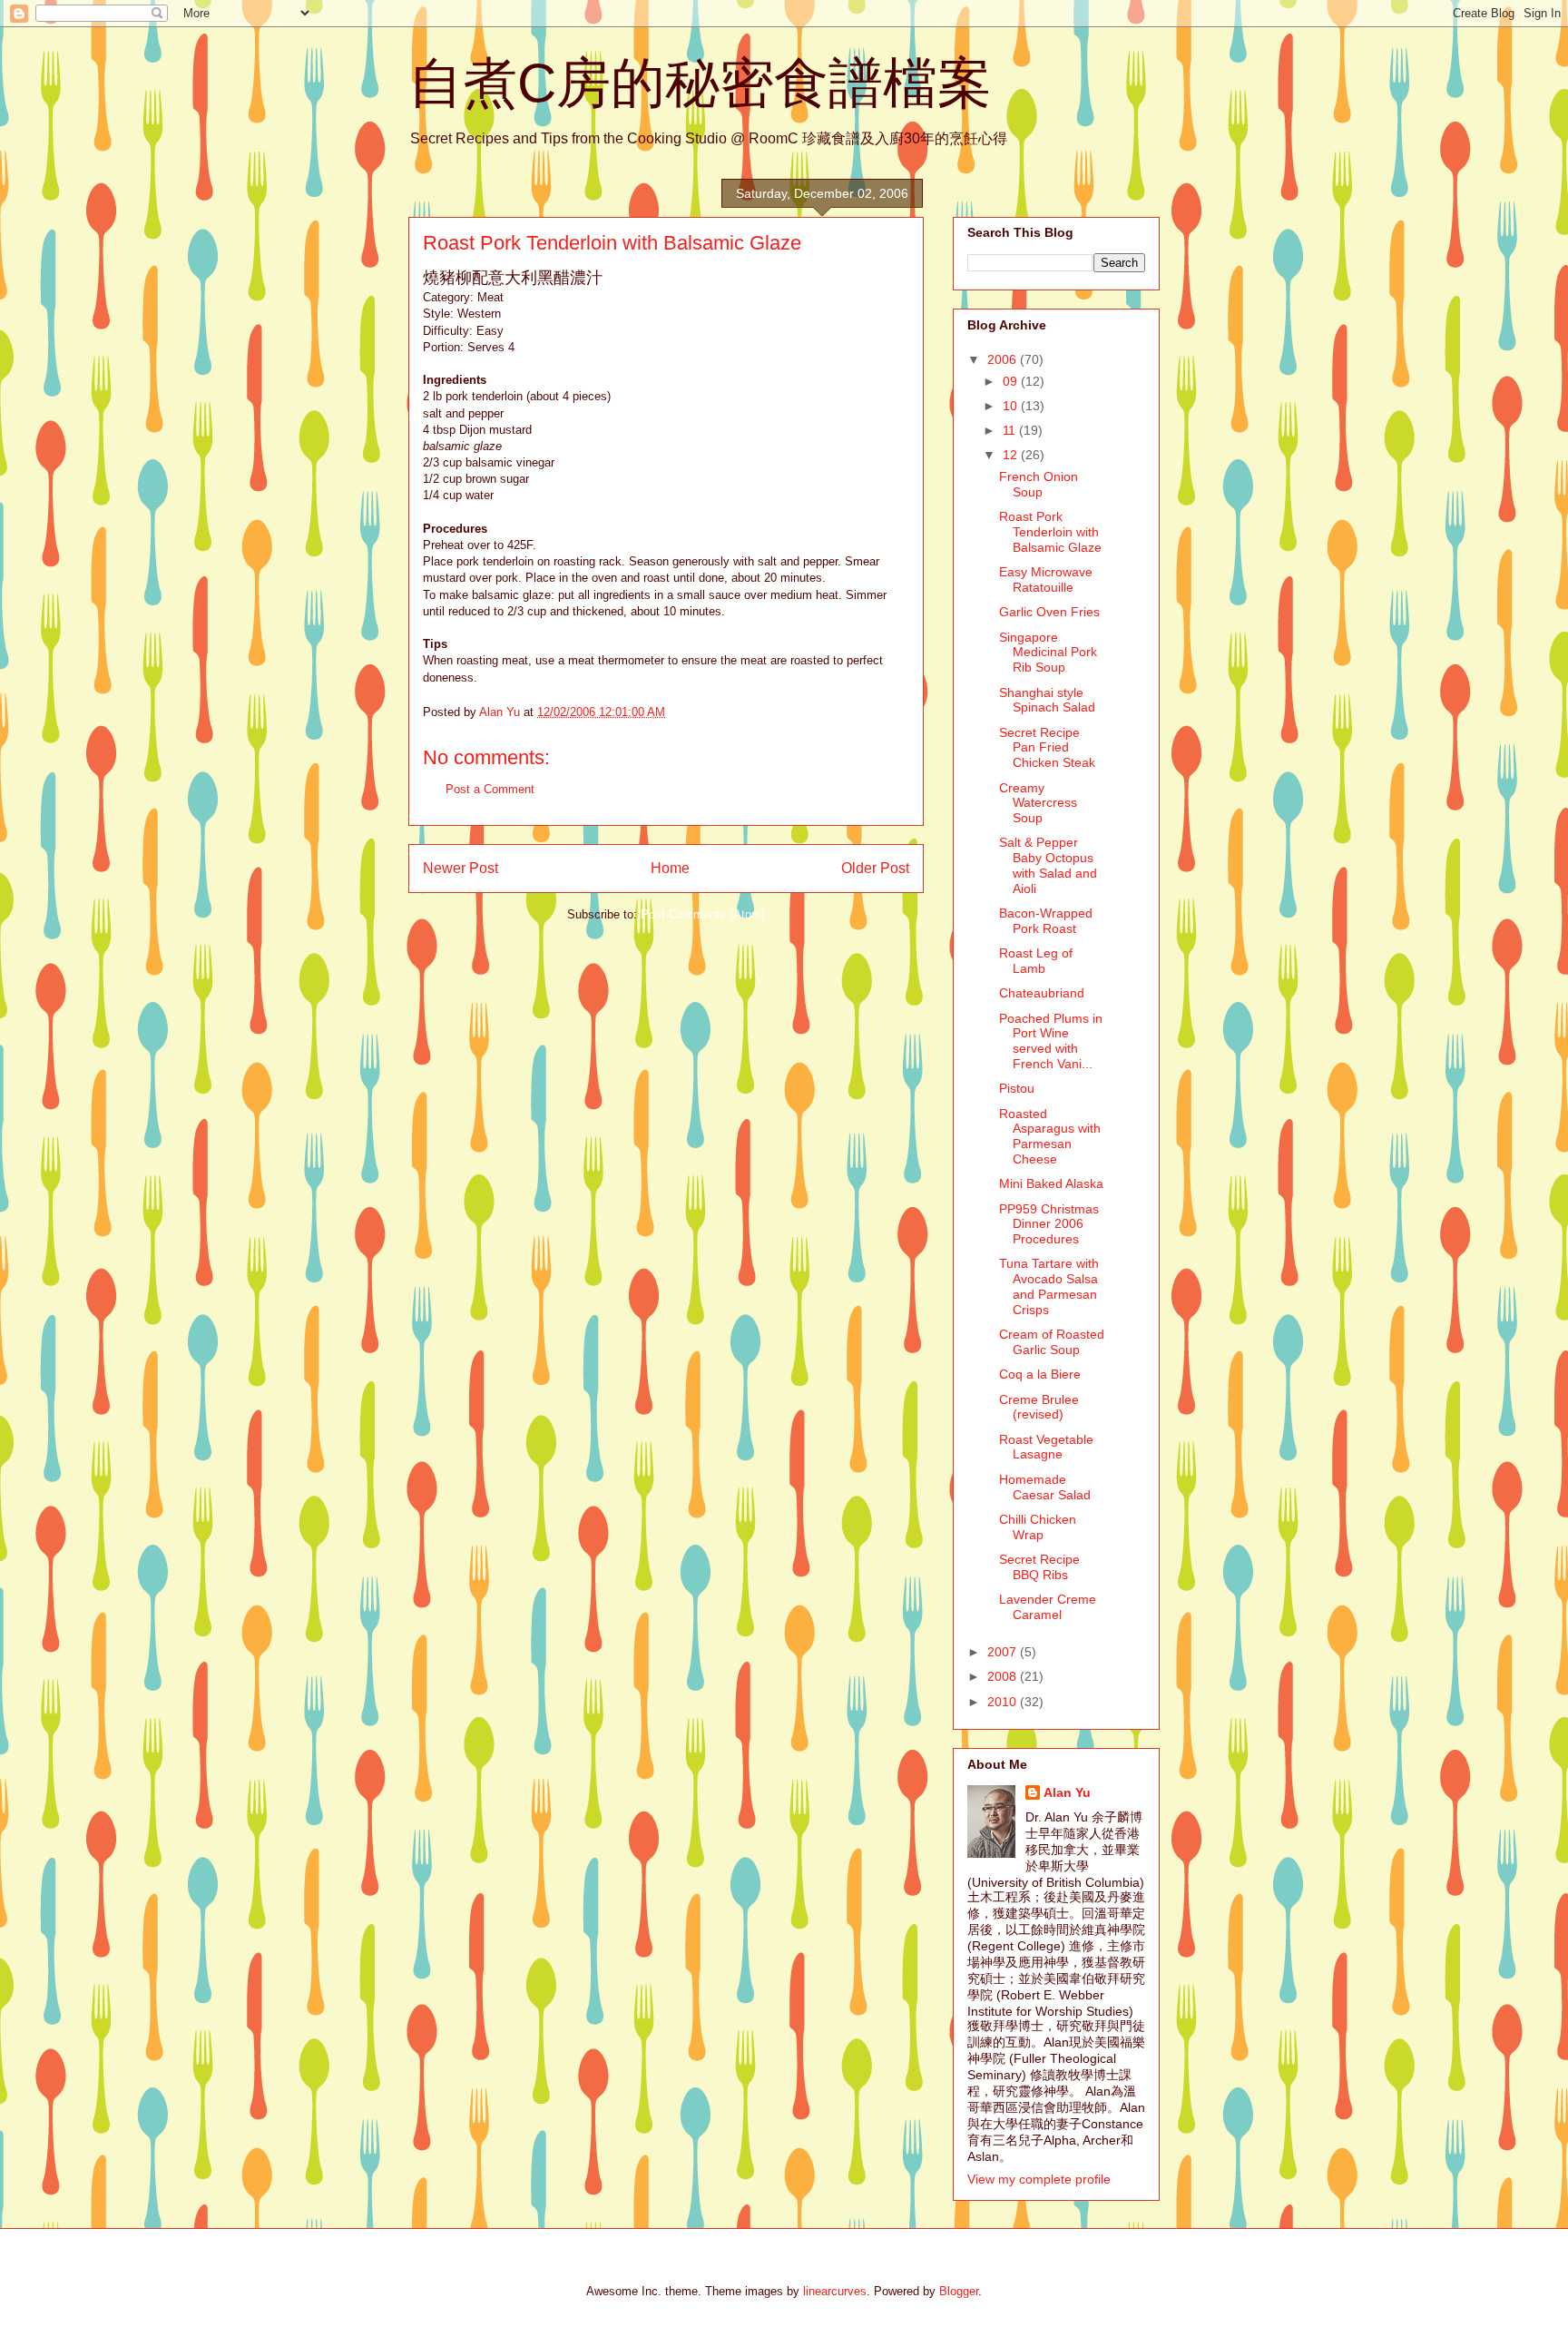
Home (670, 868)
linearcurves (835, 2291)
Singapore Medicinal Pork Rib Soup (1048, 653)
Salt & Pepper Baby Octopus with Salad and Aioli (1048, 865)
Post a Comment (490, 789)
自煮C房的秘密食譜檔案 (700, 83)
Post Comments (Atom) (703, 914)
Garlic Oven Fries (1049, 612)
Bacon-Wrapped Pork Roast (1046, 921)
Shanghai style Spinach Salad (1047, 700)
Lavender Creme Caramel (1048, 1607)
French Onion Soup (1039, 484)
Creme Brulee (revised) (1039, 1407)
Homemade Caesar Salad (1045, 1487)
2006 (1004, 359)
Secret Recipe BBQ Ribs (1039, 1567)
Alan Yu (1067, 1792)
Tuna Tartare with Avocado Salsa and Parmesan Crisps (1049, 1286)
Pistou (1017, 1088)
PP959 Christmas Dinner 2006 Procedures (1049, 1224)
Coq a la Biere (1040, 1374)
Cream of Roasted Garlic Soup (1052, 1342)
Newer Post (461, 868)
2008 (1004, 1676)
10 (1012, 406)
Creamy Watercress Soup (1038, 803)
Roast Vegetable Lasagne (1046, 1447)
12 (1012, 455)
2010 (1004, 1702)
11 (1011, 430)
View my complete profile (1039, 2179)
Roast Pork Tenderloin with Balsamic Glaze (1050, 532)
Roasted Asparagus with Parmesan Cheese (1050, 1136)
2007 (1004, 1652)
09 (1012, 381)
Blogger (959, 2291)
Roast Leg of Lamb (1036, 961)
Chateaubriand (1042, 993)
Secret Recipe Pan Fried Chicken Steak (1047, 748)
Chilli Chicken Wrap (1038, 1527)
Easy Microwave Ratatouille (1046, 579)
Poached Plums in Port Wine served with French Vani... (1051, 1041)
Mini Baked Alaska (1051, 1183)
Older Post (875, 868)
